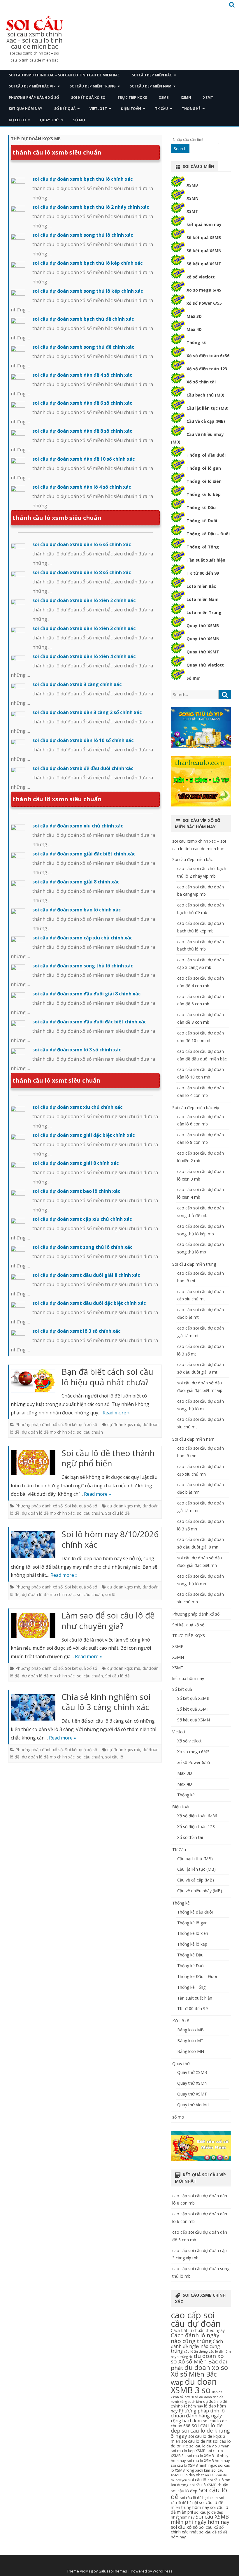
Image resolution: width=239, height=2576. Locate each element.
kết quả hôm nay (26, 109)
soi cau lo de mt (196, 2441)
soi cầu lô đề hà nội (197, 2500)
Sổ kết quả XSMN (204, 251)
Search (180, 149)
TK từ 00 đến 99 (203, 573)
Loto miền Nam (203, 599)
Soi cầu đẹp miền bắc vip (32, 86)
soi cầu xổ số (184, 2527)
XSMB (164, 98)
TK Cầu (161, 109)
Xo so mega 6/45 (204, 290)
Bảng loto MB (190, 2030)
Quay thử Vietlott (205, 665)
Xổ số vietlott (189, 1741)
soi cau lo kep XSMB (188, 2451)
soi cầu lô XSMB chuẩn (209, 2485)
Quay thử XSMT (203, 652)
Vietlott (98, 109)
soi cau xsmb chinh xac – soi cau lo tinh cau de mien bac (34, 40)
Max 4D (194, 329)
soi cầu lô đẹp (184, 2491)
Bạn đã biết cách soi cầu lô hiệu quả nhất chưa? (107, 1377)
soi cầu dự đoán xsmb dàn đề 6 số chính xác (82, 403)
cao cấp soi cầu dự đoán (196, 2319)
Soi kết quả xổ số (88, 98)
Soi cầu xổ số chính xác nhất (197, 2529)
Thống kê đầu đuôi (206, 455)
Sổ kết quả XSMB (204, 237)
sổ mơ (79, 120)
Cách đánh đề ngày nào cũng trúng (197, 2346)
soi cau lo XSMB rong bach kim (201, 2468)
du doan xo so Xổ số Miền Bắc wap (199, 2375)
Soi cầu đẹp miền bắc (152, 75)
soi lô (110, 1594)
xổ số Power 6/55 (204, 303)
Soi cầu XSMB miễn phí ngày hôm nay (200, 2519)
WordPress (163, 2571)
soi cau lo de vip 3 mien (209, 2446)
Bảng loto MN (191, 2051)
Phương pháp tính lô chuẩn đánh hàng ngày (198, 2413)
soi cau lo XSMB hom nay (208, 2461)
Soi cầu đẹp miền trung (93, 86)
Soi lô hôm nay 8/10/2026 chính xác (110, 1539)
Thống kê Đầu (201, 507)
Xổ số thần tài (201, 382)
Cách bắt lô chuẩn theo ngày (198, 2330)
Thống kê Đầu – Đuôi (208, 534)
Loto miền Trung (204, 612)
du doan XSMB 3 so (194, 2386)
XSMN (186, 98)
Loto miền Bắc (201, 586)
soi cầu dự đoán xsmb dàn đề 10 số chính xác (84, 459)
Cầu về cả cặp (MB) (206, 421)
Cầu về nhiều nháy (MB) (200, 1891)
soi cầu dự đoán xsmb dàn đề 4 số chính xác (82, 375)
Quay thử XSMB (203, 626)
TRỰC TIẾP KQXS (132, 98)
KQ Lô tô (17, 120)
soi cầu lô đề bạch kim (199, 2498)
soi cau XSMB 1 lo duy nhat (197, 2473)
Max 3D (194, 316)
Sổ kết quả (65, 109)
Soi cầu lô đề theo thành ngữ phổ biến (108, 1458)
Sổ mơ (193, 678)
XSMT (208, 98)
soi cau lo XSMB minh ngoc (194, 2465)
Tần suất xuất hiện (206, 560)
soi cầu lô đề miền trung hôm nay (197, 2505)
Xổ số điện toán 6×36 (197, 1816)
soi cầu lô (114, 1757)
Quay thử (50, 120)
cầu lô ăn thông (196, 2351)
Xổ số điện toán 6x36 (208, 356)
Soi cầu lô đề (117, 1513)
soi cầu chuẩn (90, 1432)
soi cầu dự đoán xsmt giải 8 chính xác (75, 1163)
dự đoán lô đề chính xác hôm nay (199, 2404)
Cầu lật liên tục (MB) (208, 408)
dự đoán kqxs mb (124, 1424)
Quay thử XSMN (203, 639)
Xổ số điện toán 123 (207, 369)
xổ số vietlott (201, 277)
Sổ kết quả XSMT (204, 264)
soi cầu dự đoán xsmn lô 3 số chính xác (77, 1050)
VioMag (86, 2571)
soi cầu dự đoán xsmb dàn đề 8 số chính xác (82, 431)
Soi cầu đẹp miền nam (151, 86)
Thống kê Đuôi (202, 521)
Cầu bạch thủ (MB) (205, 395)
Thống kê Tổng (203, 547)
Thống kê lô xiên (204, 481)
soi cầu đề (208, 2532)
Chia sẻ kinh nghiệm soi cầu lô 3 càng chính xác (106, 1702)
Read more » (116, 1413)
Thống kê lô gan (204, 468)
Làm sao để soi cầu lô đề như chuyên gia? (108, 1621)
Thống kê (191, 109)
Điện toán (131, 109)
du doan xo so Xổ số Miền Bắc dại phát (199, 2362)
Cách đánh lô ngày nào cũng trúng (195, 2338)
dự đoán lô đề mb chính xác (48, 1432)
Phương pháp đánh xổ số (34, 98)
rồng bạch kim (186, 2421)
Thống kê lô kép (204, 494)
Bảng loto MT (190, 2041)
